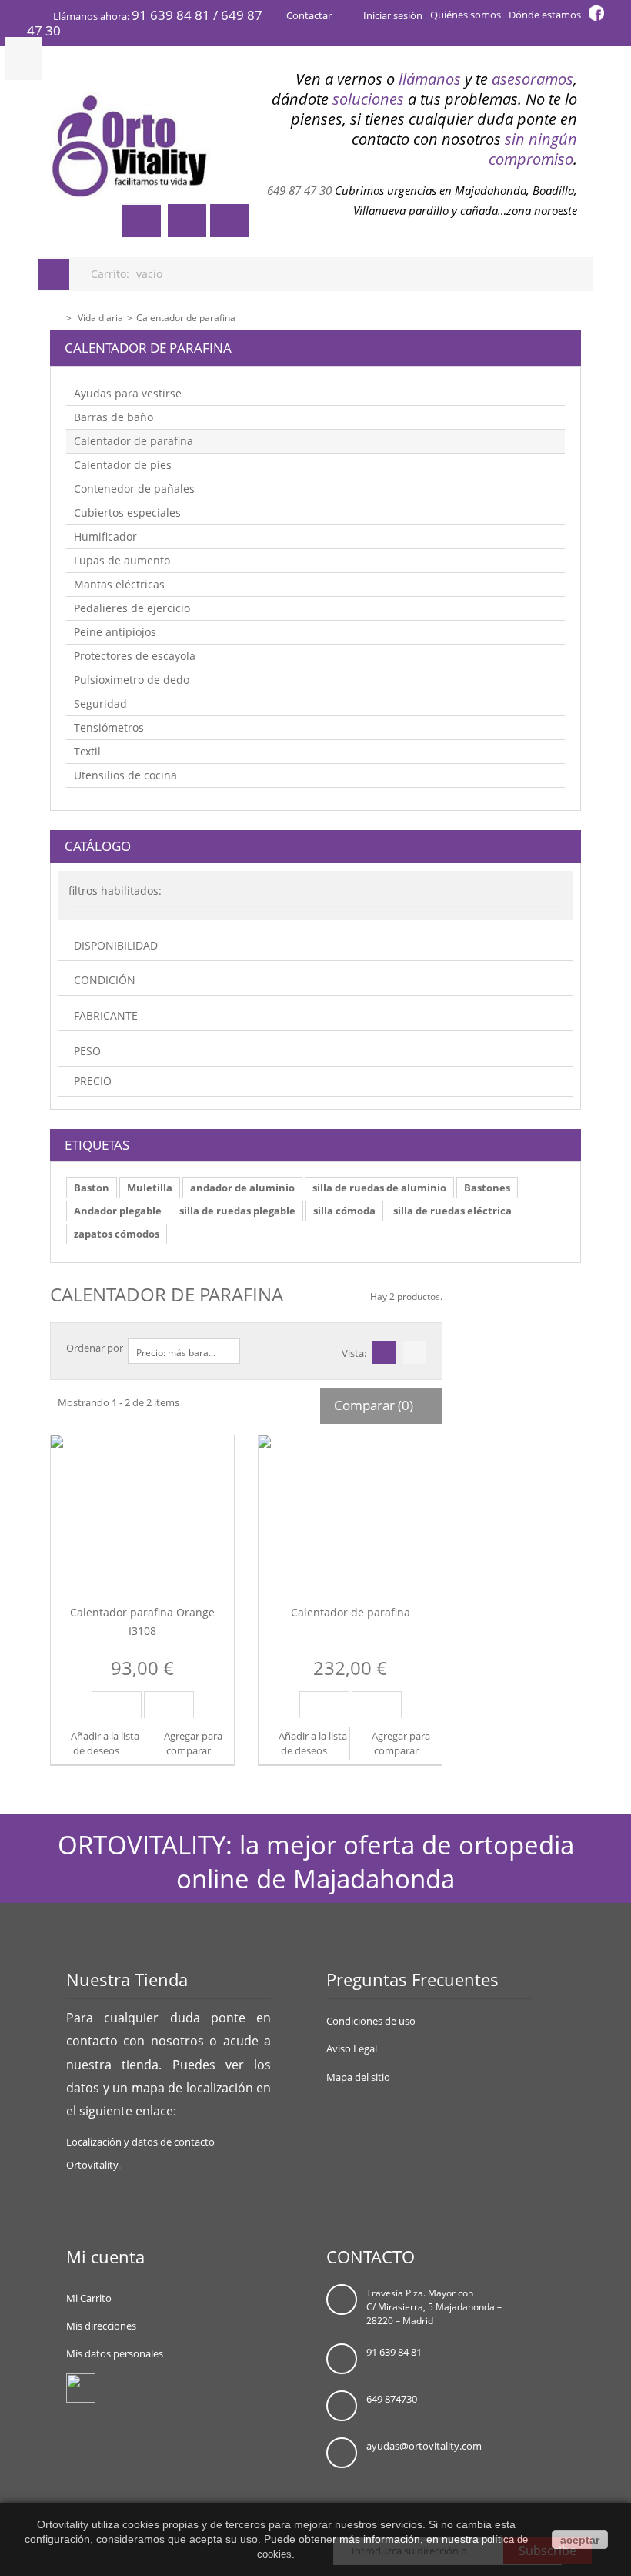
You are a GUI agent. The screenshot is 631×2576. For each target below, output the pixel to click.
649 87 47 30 (299, 191)
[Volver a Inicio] (55, 316)
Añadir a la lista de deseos (104, 1743)
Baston (92, 1188)
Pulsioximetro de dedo (132, 680)
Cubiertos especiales (127, 513)
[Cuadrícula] (386, 1353)
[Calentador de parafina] (350, 1507)
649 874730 (392, 2399)
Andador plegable (118, 1211)
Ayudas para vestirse (128, 393)
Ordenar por (95, 1348)
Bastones (487, 1188)
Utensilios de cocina (125, 775)
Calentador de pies (123, 465)
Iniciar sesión (392, 15)
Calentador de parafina (134, 441)
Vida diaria (100, 318)
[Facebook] (81, 2387)
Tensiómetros (109, 727)
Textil (87, 751)
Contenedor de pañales (134, 489)
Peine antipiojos (115, 632)
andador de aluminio (242, 1188)
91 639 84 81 (394, 2352)
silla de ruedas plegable (237, 1211)
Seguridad (100, 703)
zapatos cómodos (117, 1234)
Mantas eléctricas (119, 584)
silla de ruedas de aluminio (379, 1188)
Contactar (309, 15)
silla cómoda (344, 1211)
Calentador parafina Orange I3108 (142, 1621)
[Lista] (416, 1353)
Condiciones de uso (371, 2021)
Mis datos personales (115, 2353)
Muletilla (150, 1188)
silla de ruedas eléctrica (452, 1211)
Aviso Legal (352, 2048)
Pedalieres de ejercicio (132, 608)
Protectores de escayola (135, 656)
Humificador (105, 536)
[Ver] (169, 1705)
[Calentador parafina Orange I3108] (142, 1507)
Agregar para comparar (193, 1743)
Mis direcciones (101, 2326)
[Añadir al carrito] (117, 1705)
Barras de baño (114, 417)
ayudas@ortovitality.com (424, 2446)
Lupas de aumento (122, 560)
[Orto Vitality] (131, 146)
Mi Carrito (89, 2298)
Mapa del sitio (358, 2077)
